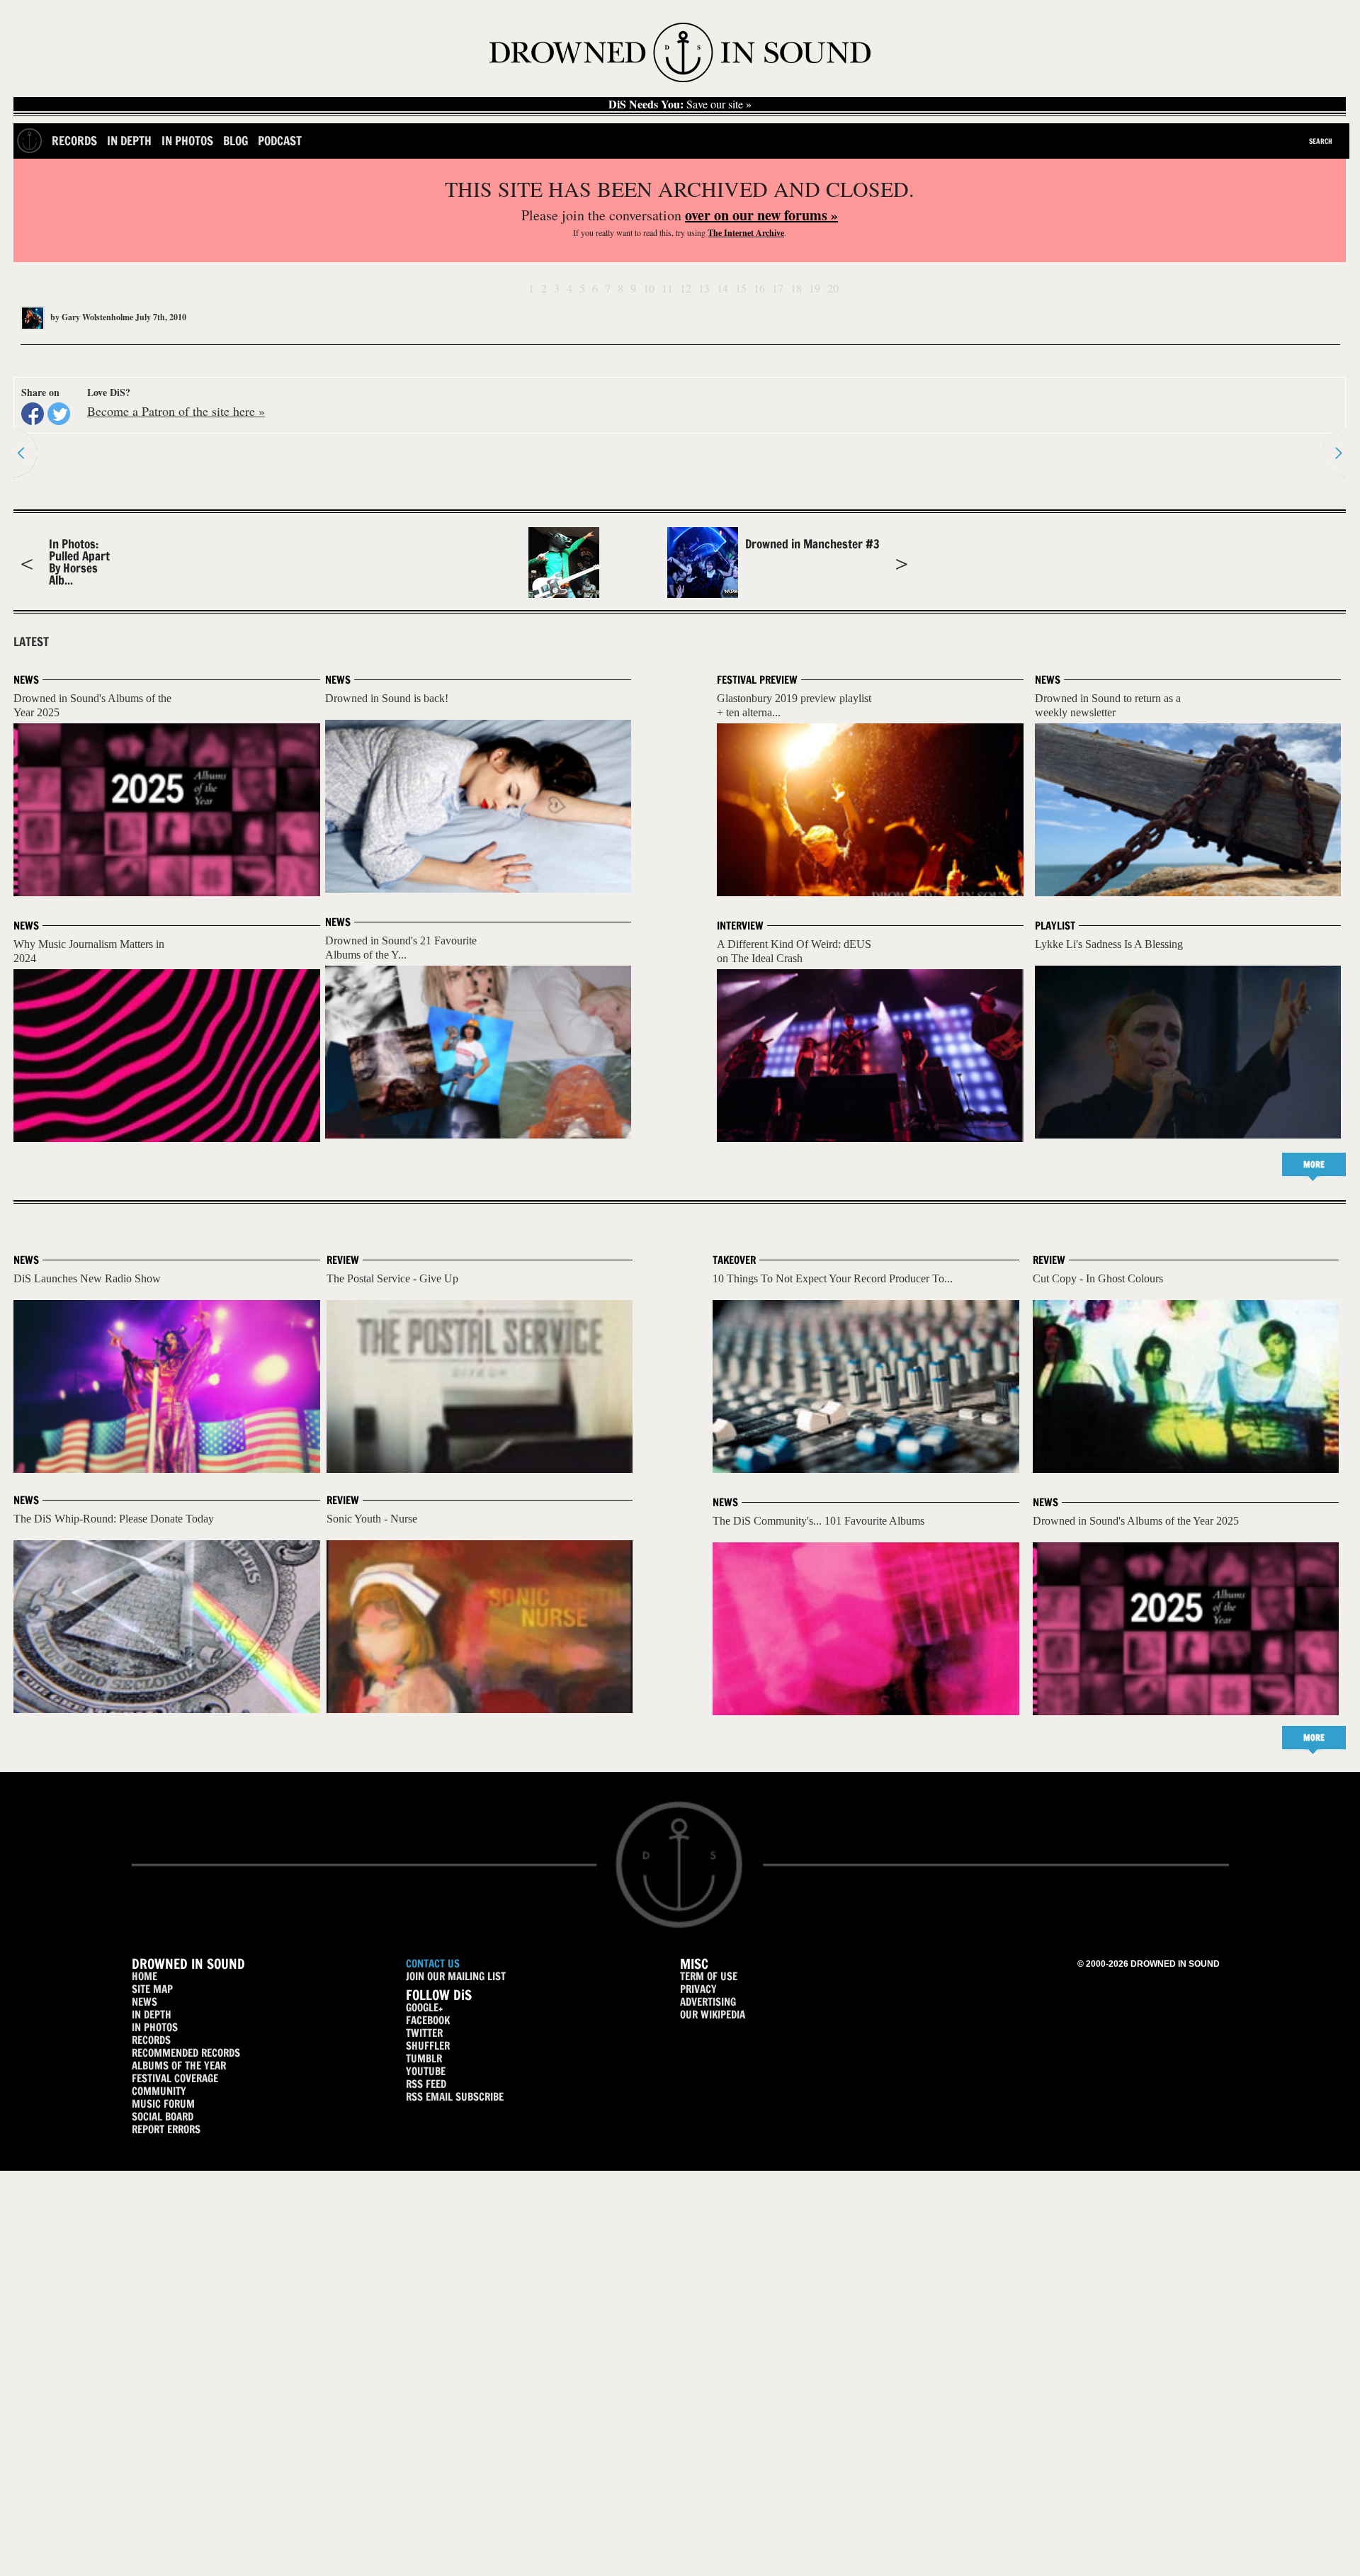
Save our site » (680, 104)
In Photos (187, 141)
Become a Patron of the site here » (176, 411)
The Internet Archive (746, 233)
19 (815, 288)
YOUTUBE (426, 2071)
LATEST (31, 642)
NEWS (144, 2002)
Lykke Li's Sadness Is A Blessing (1109, 944)
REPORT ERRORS (166, 2129)
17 (778, 288)
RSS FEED (426, 2084)
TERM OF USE (709, 1976)
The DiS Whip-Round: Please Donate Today (114, 1519)
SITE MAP (152, 1989)
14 (722, 288)
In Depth (129, 141)
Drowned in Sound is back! (387, 698)
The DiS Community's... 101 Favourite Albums (818, 1521)
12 (686, 288)
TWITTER (424, 2033)
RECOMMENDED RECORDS (186, 2053)
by (91, 317)
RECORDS (151, 2040)
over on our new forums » (761, 215)
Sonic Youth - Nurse (372, 1519)
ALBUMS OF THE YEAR (179, 2066)
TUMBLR (424, 2058)
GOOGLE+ (424, 2007)
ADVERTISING (708, 2002)
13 (704, 288)
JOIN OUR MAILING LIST (456, 1976)
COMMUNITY (159, 2091)
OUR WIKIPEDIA (713, 2015)
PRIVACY (698, 1989)
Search (1321, 141)
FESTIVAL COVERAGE (175, 2078)
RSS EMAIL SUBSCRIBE (455, 2097)
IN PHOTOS (155, 2027)
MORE (1314, 1164)
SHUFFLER (428, 2046)
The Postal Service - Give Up (392, 1278)
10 (649, 288)
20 (833, 288)
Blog (236, 141)
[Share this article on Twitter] (59, 414)
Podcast (280, 141)
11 (667, 288)
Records (74, 141)
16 (759, 288)
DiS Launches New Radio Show (87, 1278)
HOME (144, 1976)
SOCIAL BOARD (163, 2117)
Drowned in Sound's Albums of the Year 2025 (1136, 1521)
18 (796, 288)
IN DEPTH (152, 2015)
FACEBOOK (428, 2020)
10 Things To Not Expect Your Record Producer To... (833, 1278)
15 (741, 288)
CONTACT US (433, 1964)
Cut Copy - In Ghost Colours (1098, 1278)
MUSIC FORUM (163, 2104)
